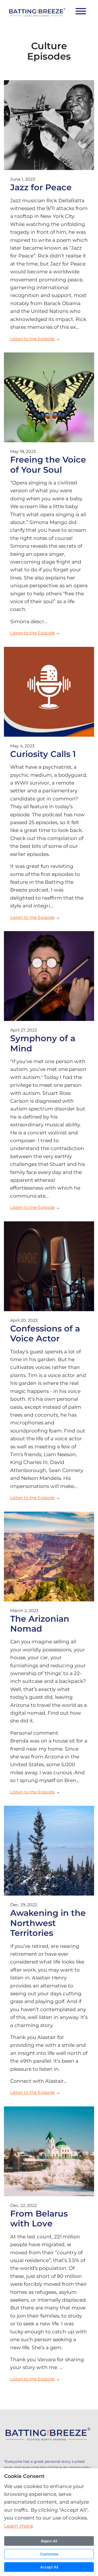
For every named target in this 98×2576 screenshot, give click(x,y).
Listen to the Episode (33, 339)
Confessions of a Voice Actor (45, 1333)
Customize (49, 2554)
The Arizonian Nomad (40, 1624)
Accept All (49, 2567)
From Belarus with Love (39, 2218)
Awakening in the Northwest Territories (48, 1923)
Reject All (49, 2541)
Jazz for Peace (41, 187)
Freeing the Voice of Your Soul (48, 465)
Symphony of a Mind (43, 1043)
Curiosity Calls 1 (43, 754)
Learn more (19, 2526)
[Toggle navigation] (81, 12)
